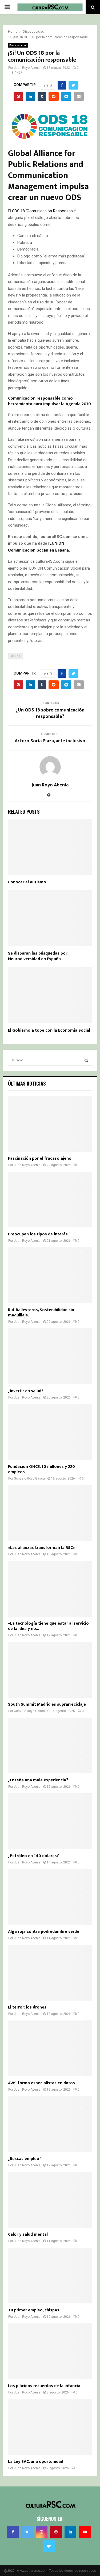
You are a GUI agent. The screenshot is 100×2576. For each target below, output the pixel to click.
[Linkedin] (70, 2532)
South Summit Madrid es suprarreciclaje (47, 1704)
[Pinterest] (56, 2532)
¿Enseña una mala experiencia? (38, 1780)
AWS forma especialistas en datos (41, 2083)
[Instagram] (42, 2532)
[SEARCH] (86, 1060)
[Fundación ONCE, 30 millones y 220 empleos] (50, 1432)
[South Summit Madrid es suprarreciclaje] (50, 1670)
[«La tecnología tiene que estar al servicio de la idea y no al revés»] (50, 1589)
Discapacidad (18, 45)
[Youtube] (85, 2532)
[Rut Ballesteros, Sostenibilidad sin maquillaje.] (50, 1275)
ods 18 (15, 656)
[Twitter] (27, 2532)
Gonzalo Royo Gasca (29, 1478)
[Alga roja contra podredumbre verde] (50, 1897)
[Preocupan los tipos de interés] (50, 1200)
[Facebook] (13, 2532)
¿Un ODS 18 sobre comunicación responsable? (50, 713)
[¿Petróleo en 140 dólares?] (50, 1821)
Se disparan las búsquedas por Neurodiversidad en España (38, 956)
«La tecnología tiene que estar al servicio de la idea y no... (48, 1626)
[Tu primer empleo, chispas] (50, 2276)
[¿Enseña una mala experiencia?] (50, 1745)
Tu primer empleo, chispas (34, 2310)
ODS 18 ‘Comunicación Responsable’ (44, 211)
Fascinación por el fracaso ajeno (40, 1158)
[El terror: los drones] (50, 1973)
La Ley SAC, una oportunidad (36, 2462)
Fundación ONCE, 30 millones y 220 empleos (41, 1469)
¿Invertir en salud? (26, 1391)
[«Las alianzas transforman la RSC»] (50, 1513)
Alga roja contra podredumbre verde (44, 1932)
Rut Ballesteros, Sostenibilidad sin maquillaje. (41, 1313)
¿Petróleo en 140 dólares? (33, 1856)
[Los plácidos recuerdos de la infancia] (50, 2351)
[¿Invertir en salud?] (50, 1356)
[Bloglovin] (49, 2546)
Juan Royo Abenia (27, 68)
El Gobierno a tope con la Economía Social (49, 1030)
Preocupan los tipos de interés (38, 1234)
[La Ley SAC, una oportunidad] (50, 2427)
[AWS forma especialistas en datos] (50, 2048)
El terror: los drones (27, 2007)
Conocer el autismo (27, 882)
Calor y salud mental (28, 2234)
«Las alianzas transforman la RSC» (41, 1548)
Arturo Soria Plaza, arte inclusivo (50, 741)
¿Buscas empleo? (25, 2159)
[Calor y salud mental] (50, 2200)
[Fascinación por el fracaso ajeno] (50, 1124)
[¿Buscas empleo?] (50, 2124)
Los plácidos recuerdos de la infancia (44, 2386)
